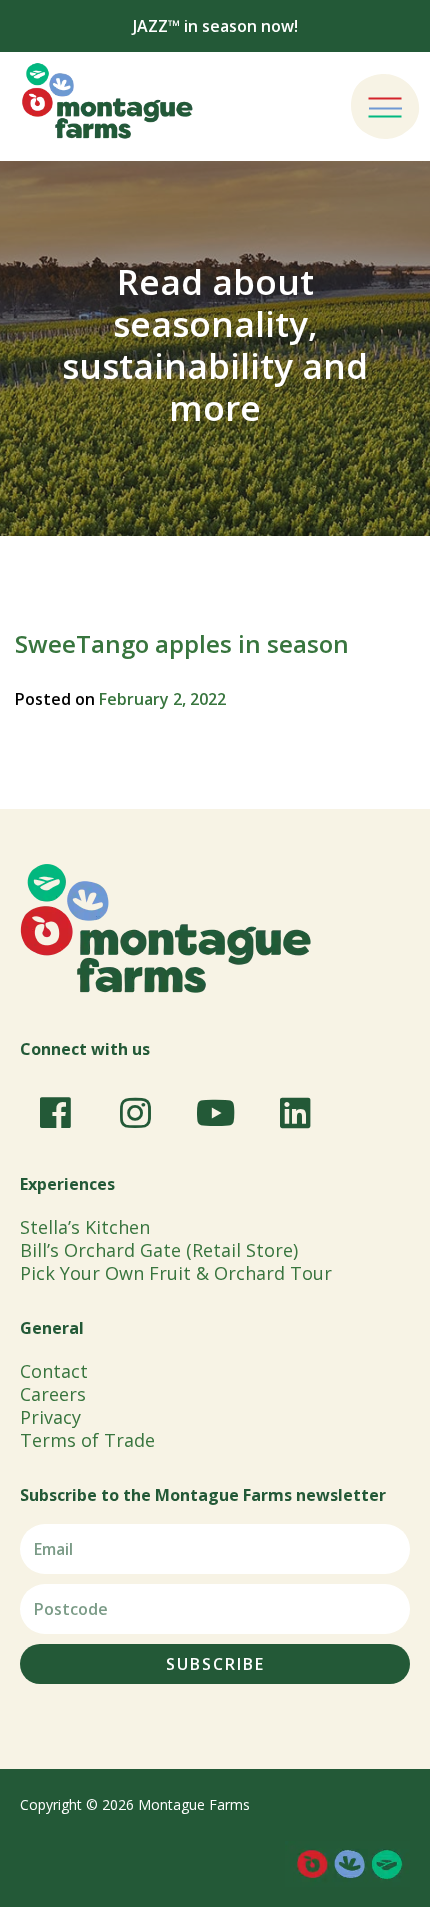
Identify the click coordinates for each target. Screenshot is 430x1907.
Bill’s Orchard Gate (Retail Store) (159, 1250)
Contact (54, 1371)
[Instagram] (135, 1113)
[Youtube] (215, 1113)
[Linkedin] (295, 1113)
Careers (53, 1394)
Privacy (50, 1417)
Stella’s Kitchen (85, 1227)
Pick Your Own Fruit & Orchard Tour (176, 1273)
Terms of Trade (87, 1440)
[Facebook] (55, 1113)
